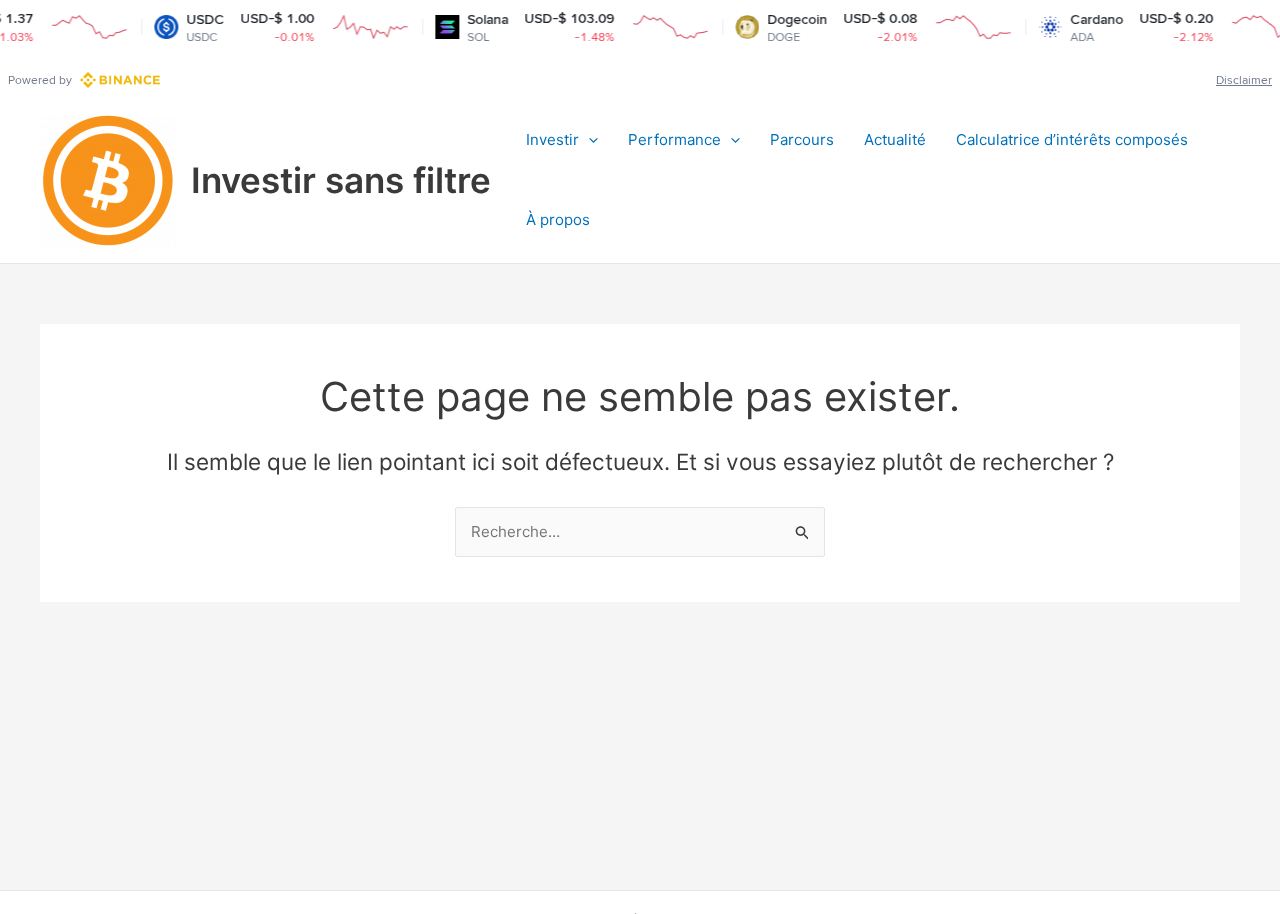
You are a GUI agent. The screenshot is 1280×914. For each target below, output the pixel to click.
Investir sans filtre (341, 180)
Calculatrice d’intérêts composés (1072, 139)
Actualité (895, 139)
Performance (674, 139)
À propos (558, 219)
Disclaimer (1244, 80)
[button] (588, 140)
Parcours (802, 139)
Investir (552, 139)
